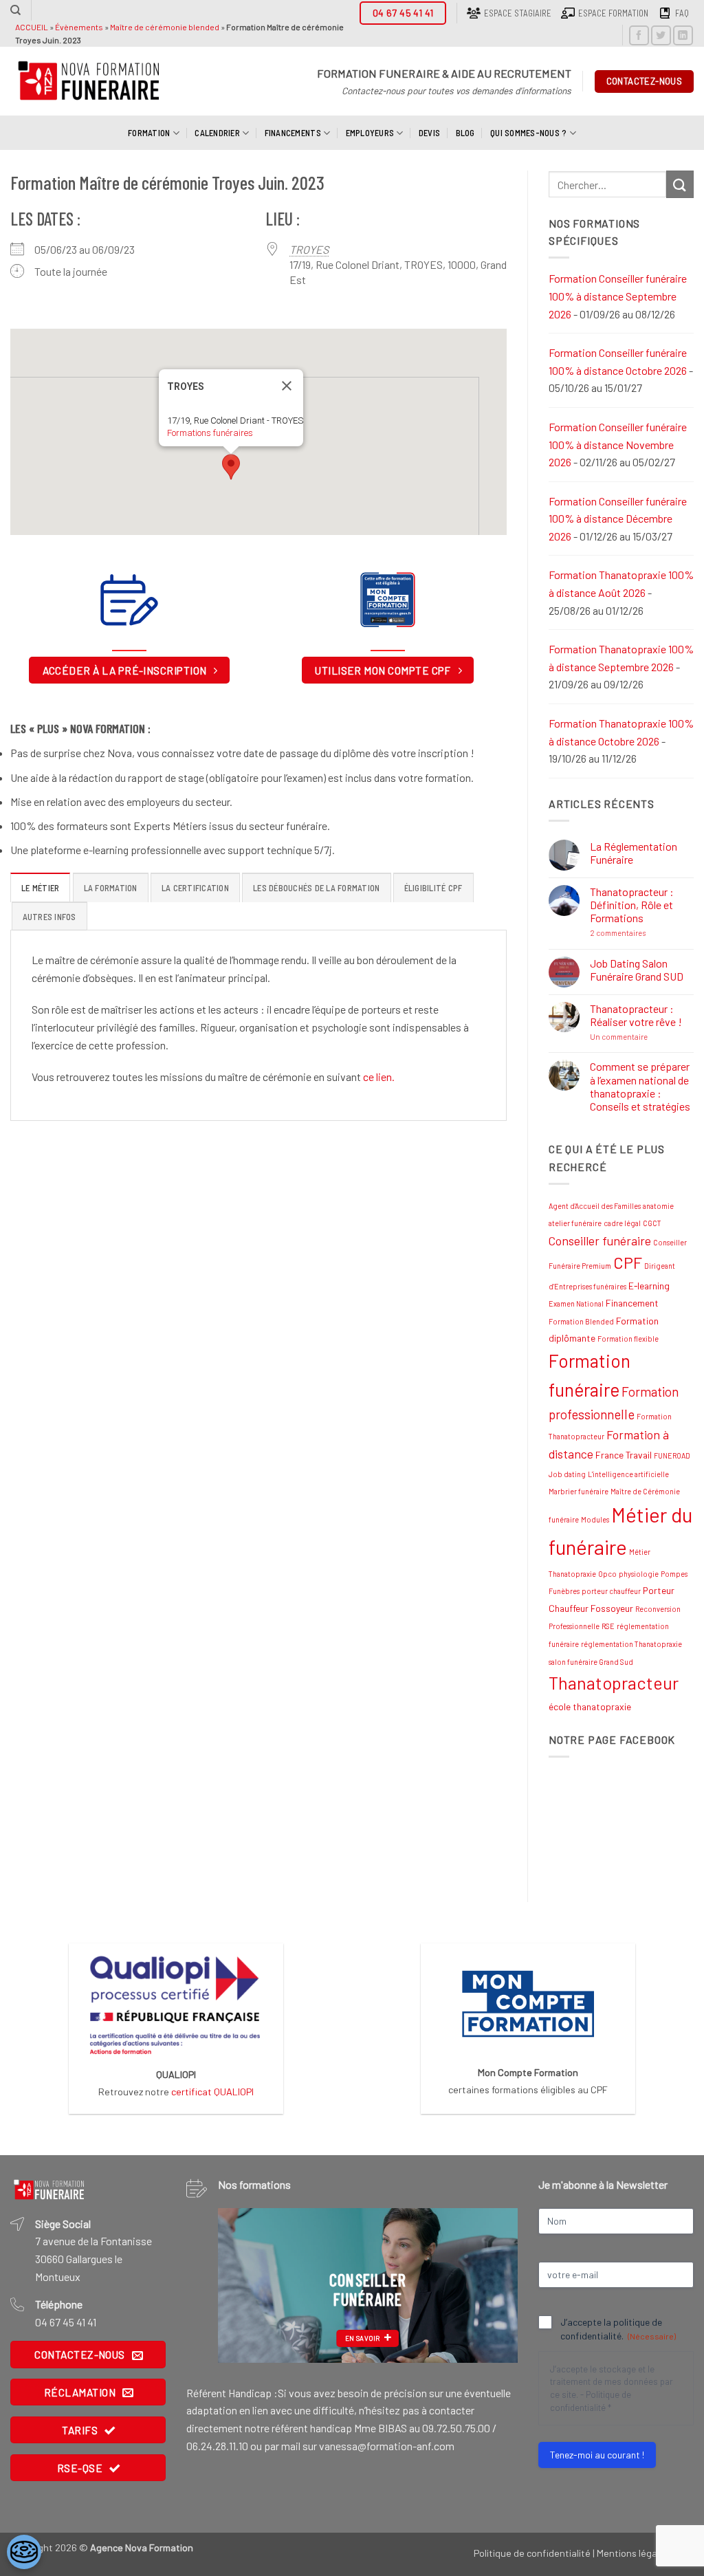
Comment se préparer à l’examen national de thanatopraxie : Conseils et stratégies (640, 1086)
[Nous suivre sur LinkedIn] (683, 35)
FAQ (682, 13)
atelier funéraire (575, 1223)
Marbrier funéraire (579, 1491)
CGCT (652, 1223)
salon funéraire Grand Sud (591, 1662)
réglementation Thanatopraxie (631, 1644)
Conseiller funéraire (600, 1241)
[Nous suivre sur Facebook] (639, 35)
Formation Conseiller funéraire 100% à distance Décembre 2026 (618, 519)
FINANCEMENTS (293, 133)
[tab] (40, 887)
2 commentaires (642, 933)
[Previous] (241, 2285)
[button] (231, 467)
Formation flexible (628, 1339)
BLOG (465, 133)
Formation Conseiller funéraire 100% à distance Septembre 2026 (618, 296)
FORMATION (149, 133)
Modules (595, 1519)
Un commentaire (642, 1037)
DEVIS (429, 133)
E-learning (649, 1286)
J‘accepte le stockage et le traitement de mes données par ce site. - (612, 2388)
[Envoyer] (680, 184)
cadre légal (622, 1223)
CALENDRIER (217, 133)
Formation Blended (581, 1321)
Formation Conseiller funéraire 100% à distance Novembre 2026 (618, 444)
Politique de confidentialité (532, 2553)
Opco (607, 1574)
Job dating (567, 1474)
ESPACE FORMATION (613, 13)
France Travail (624, 1455)
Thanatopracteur (614, 1683)
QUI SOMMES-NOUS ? (528, 133)
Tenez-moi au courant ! (597, 2455)
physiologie (639, 1574)
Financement (632, 1303)
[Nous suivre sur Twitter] (661, 35)
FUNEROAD (672, 1455)
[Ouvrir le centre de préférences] (24, 2552)
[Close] (287, 386)
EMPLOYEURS (370, 133)
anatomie (658, 1206)
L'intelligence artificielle (628, 1474)
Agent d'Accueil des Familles (595, 1206)
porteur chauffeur (611, 1591)
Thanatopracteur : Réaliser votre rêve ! (636, 1015)
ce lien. (379, 1077)
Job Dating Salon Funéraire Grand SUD (637, 970)
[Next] (494, 2285)
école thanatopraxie (590, 1706)
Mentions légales (633, 2553)
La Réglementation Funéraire (634, 853)
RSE (608, 1626)
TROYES (309, 249)
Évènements (79, 27)
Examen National (576, 1303)
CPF (628, 1263)
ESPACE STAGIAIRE (518, 13)
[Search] (15, 10)
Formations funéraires (210, 433)
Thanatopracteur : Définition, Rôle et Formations (632, 905)
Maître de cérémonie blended (165, 27)
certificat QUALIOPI (212, 2092)
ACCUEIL (32, 27)
